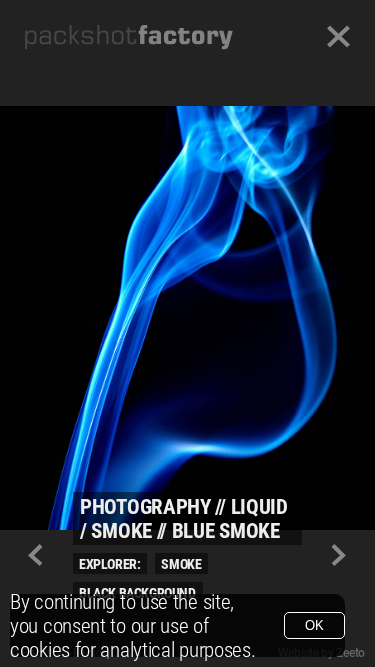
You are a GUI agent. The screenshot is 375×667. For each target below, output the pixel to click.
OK (314, 625)
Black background (137, 593)
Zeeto (350, 653)
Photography (145, 507)
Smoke (181, 564)
